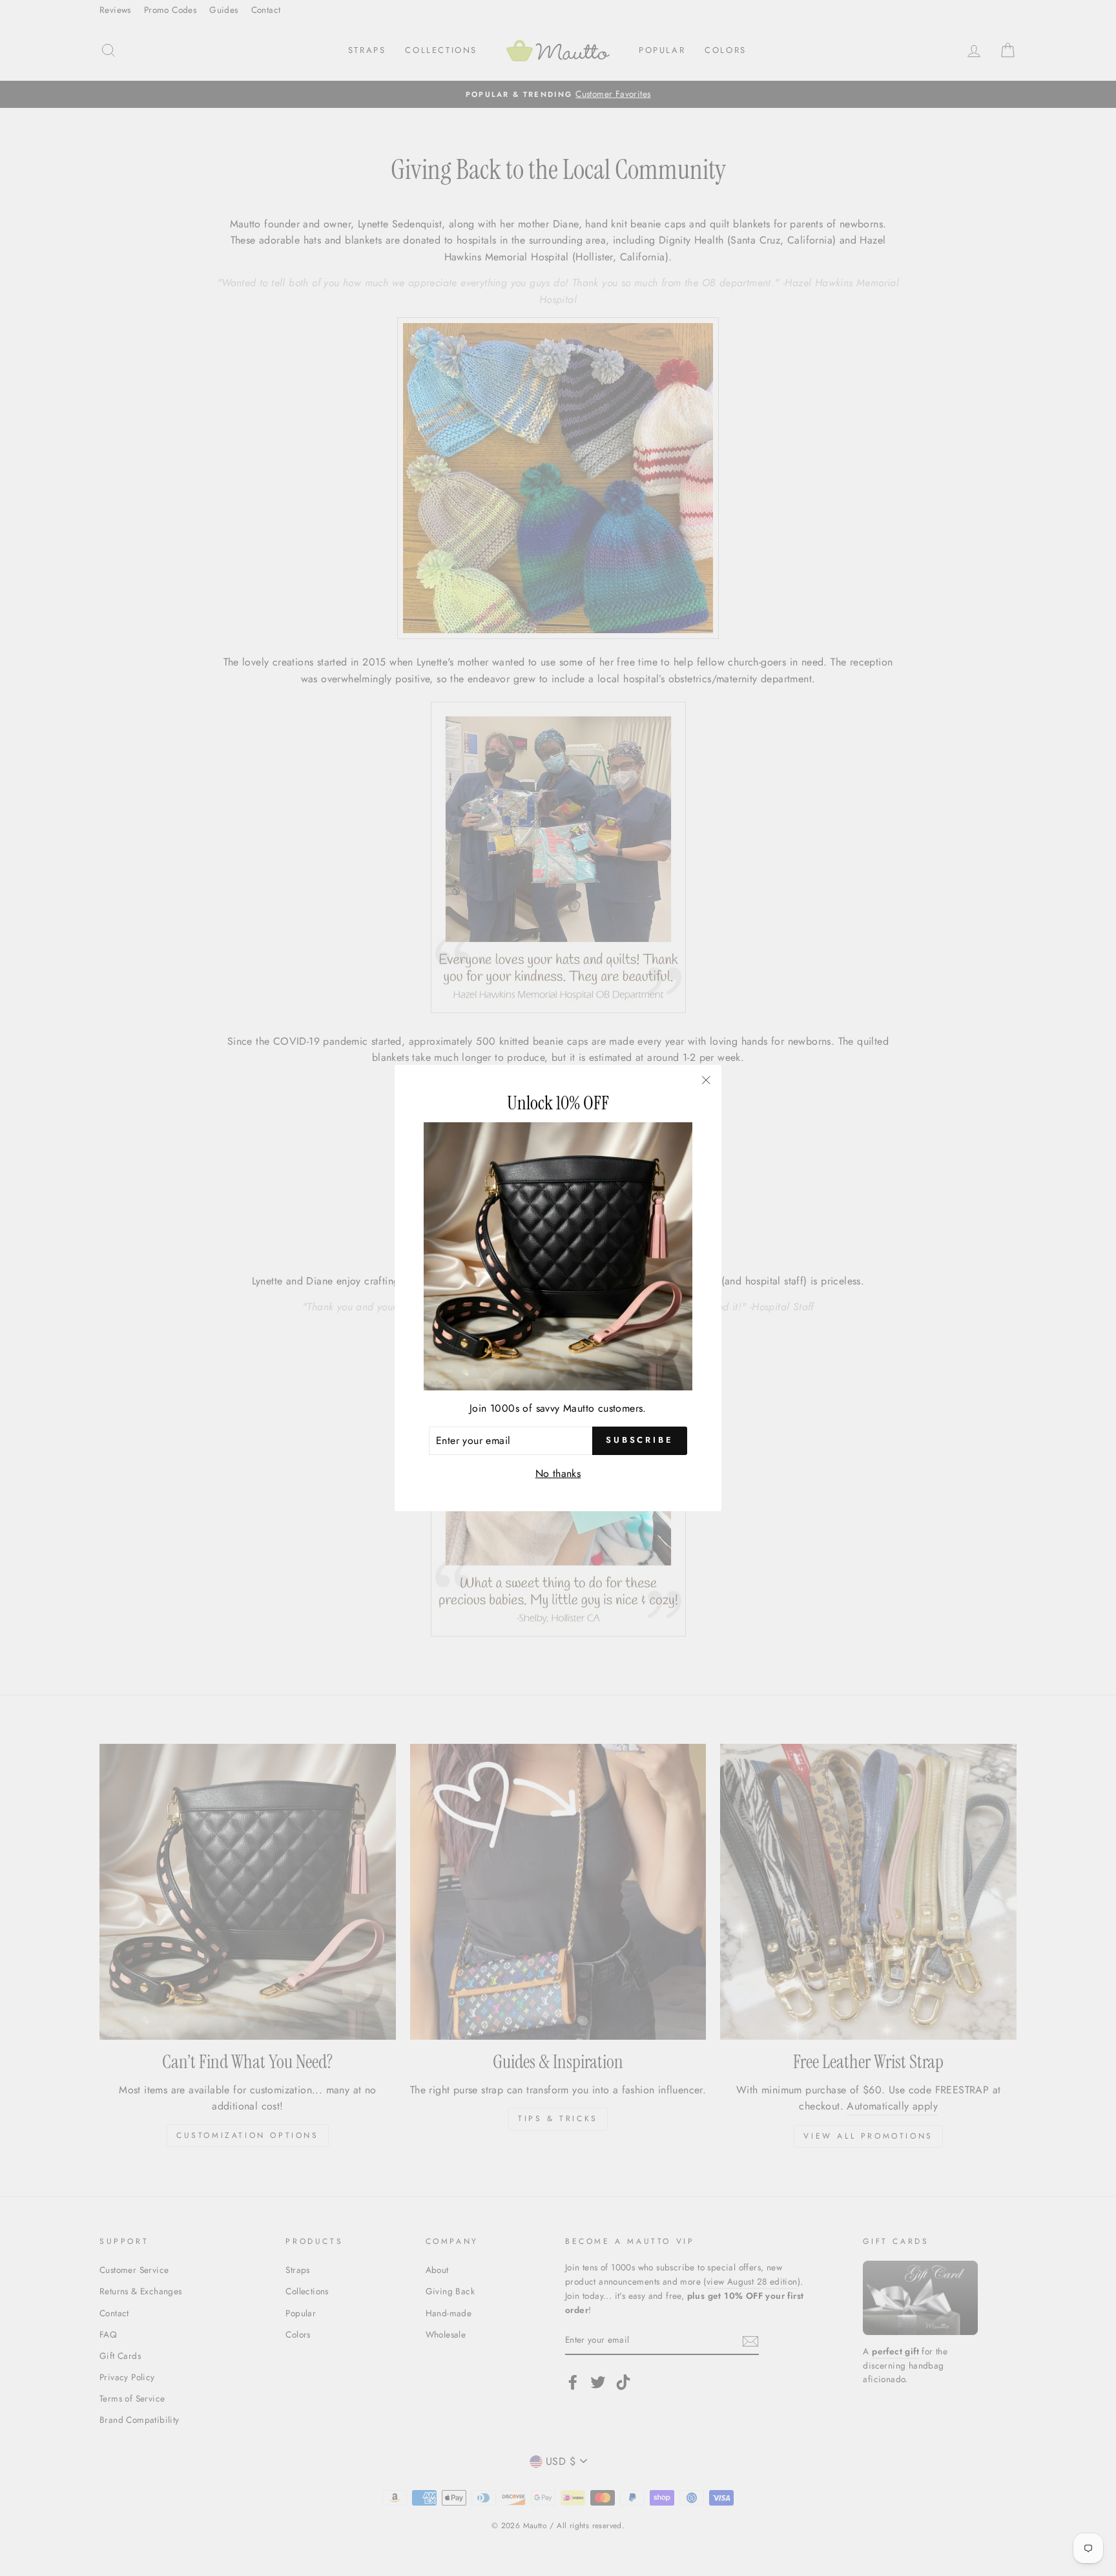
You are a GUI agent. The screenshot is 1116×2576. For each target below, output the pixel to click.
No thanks (558, 1473)
